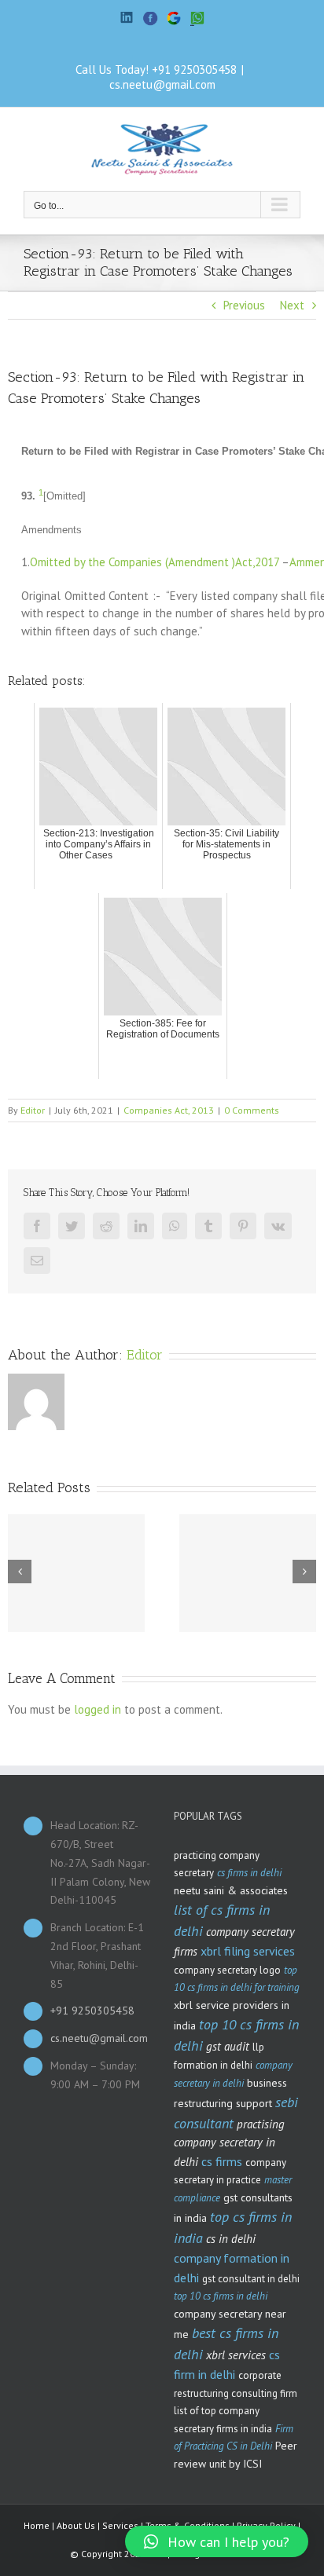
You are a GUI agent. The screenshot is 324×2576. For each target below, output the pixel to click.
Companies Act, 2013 (169, 1110)
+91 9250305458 (194, 70)
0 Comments (252, 1110)
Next (292, 305)
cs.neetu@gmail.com (162, 84)
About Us (76, 2525)
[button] (217, 2541)
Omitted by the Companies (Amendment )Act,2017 (155, 562)
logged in (98, 1709)
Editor (33, 1110)
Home (37, 2525)
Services (120, 2525)
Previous (244, 305)
